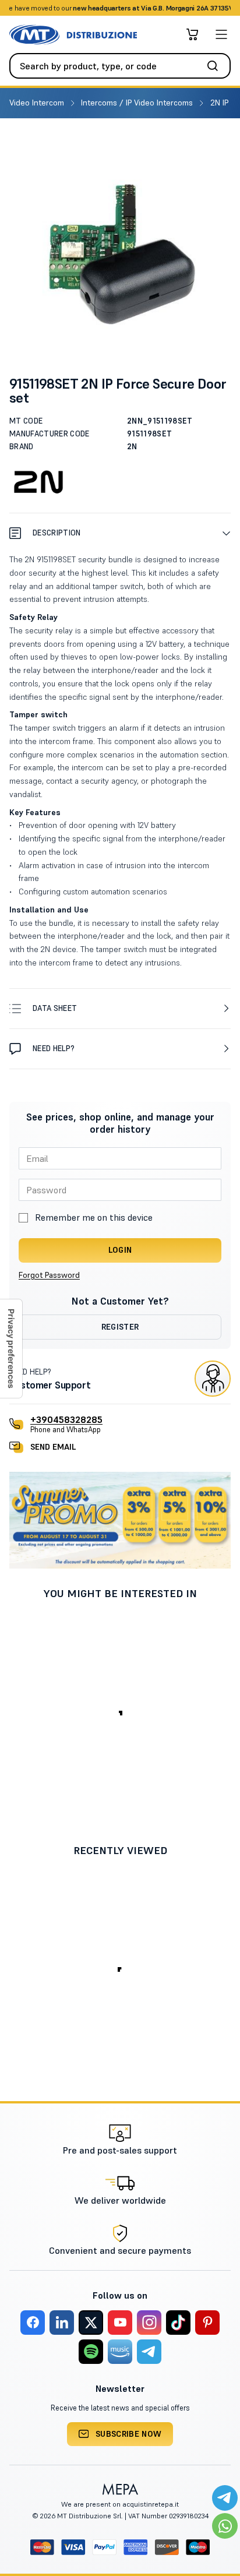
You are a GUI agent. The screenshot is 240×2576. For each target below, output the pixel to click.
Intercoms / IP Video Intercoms (138, 103)
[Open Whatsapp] (225, 2526)
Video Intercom (38, 103)
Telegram (212, 8)
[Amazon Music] (120, 2352)
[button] (120, 533)
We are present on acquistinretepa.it (120, 2504)
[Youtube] (120, 2323)
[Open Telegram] (225, 2498)
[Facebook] (33, 2323)
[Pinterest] (207, 2323)
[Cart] (192, 34)
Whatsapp (172, 8)
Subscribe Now (129, 2434)
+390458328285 (66, 1419)
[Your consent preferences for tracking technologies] (11, 1349)
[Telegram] (149, 2352)
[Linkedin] (62, 2323)
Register (120, 1327)
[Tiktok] (178, 2323)
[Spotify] (91, 2352)
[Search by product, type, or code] (216, 66)
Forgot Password (49, 1275)
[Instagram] (149, 2323)
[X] (91, 2323)
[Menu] (221, 34)
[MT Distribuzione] (73, 35)
